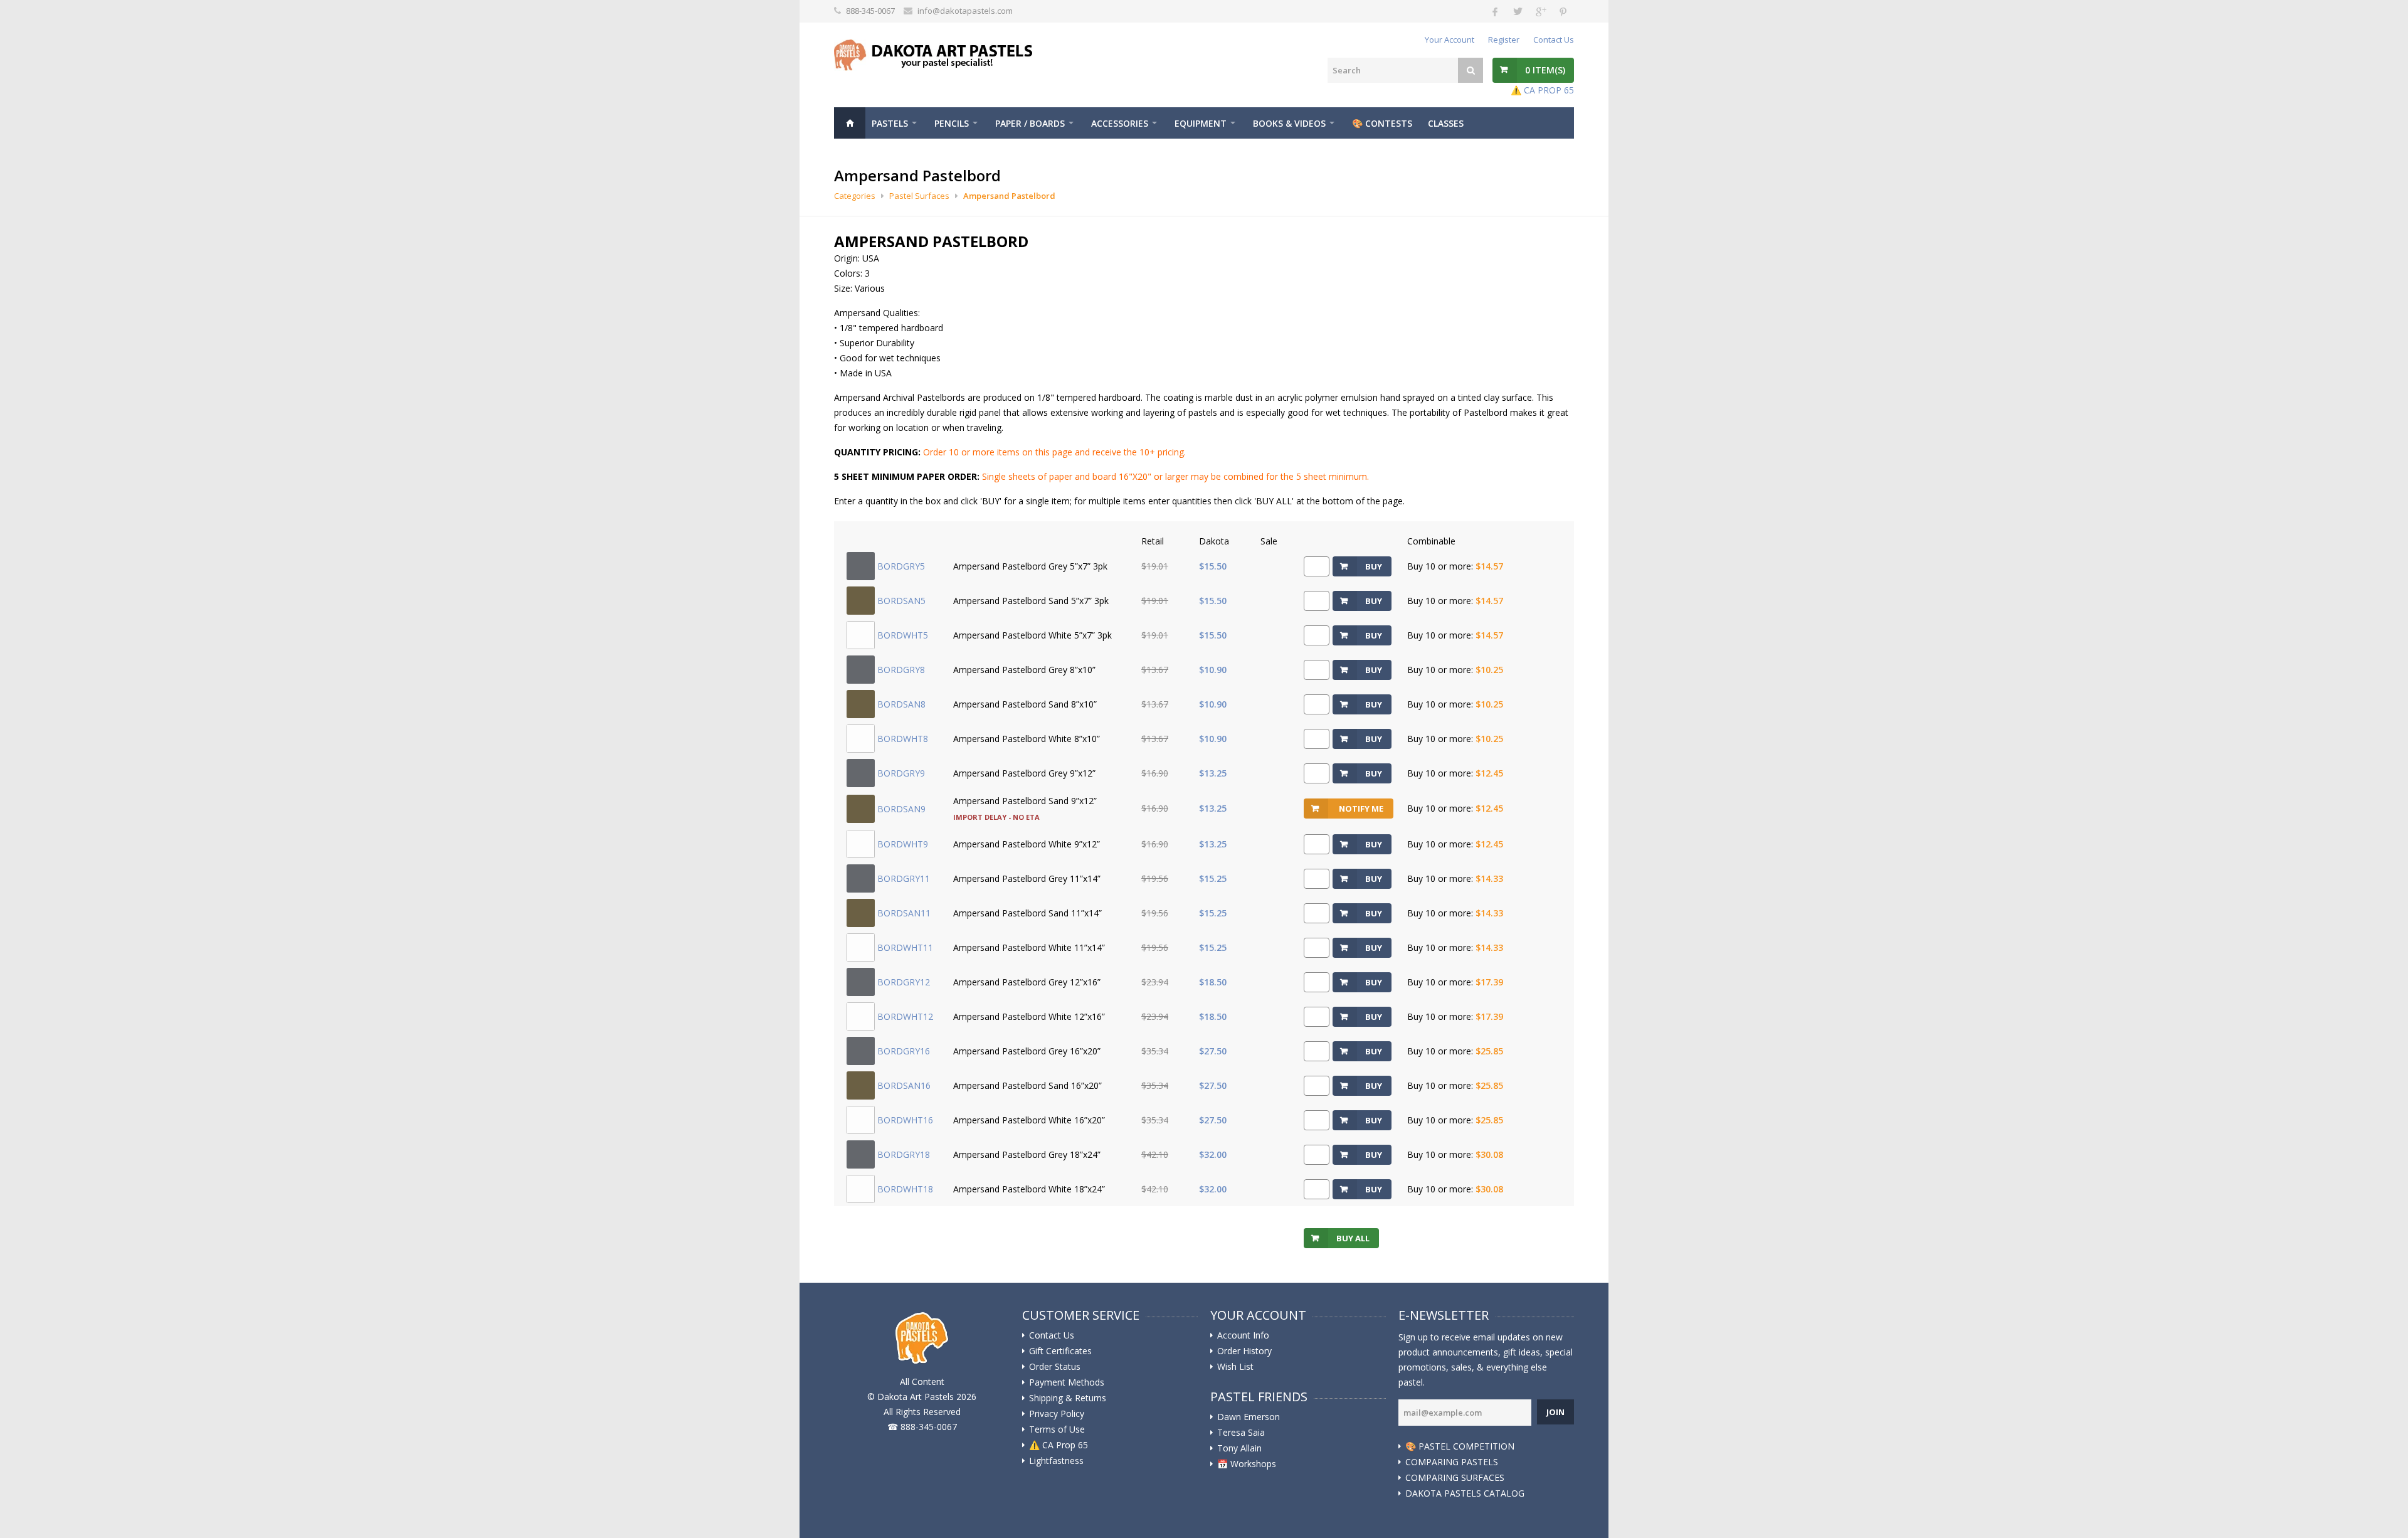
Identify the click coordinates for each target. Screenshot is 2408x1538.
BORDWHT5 (903, 635)
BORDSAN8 (901, 704)
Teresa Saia (1241, 1433)
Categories (855, 196)
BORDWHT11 (905, 947)
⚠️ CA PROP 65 (1542, 90)
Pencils (952, 123)
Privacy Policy (1057, 1414)
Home (850, 123)
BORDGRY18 (904, 1154)
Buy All (1353, 1238)
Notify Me (1361, 809)
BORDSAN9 (901, 808)
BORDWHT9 (903, 844)
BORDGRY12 (904, 982)
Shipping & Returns (1068, 1398)
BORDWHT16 (905, 1120)
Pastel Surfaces (919, 196)
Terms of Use (1057, 1429)
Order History (1244, 1351)
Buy (1374, 566)
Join (1555, 1412)
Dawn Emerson (1249, 1417)
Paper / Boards (1030, 123)
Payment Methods (1067, 1382)
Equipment (1201, 123)
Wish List (1235, 1367)
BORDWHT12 (905, 1016)
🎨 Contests (1382, 123)
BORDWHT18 (905, 1189)
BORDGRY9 (901, 773)
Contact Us (1554, 40)
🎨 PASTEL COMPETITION (1460, 1446)
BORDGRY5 (901, 566)
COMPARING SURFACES (1455, 1478)
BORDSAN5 (901, 601)
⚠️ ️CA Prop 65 (1059, 1445)
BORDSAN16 (904, 1085)
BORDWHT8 (903, 739)
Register (1504, 40)
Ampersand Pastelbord (1009, 196)
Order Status (1055, 1367)
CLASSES (1446, 123)
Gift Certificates (1060, 1351)
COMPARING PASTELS (1452, 1462)
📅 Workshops (1247, 1464)
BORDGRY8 (901, 670)
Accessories (1120, 123)
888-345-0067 (870, 11)
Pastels (890, 123)
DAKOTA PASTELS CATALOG (1465, 1493)
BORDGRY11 (904, 878)
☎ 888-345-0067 (922, 1427)
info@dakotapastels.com (965, 11)
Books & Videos (1289, 123)
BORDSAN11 (904, 913)
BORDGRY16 (904, 1051)
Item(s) (1545, 70)
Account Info (1243, 1335)
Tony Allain (1239, 1448)
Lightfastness (1056, 1461)
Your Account (1450, 40)
